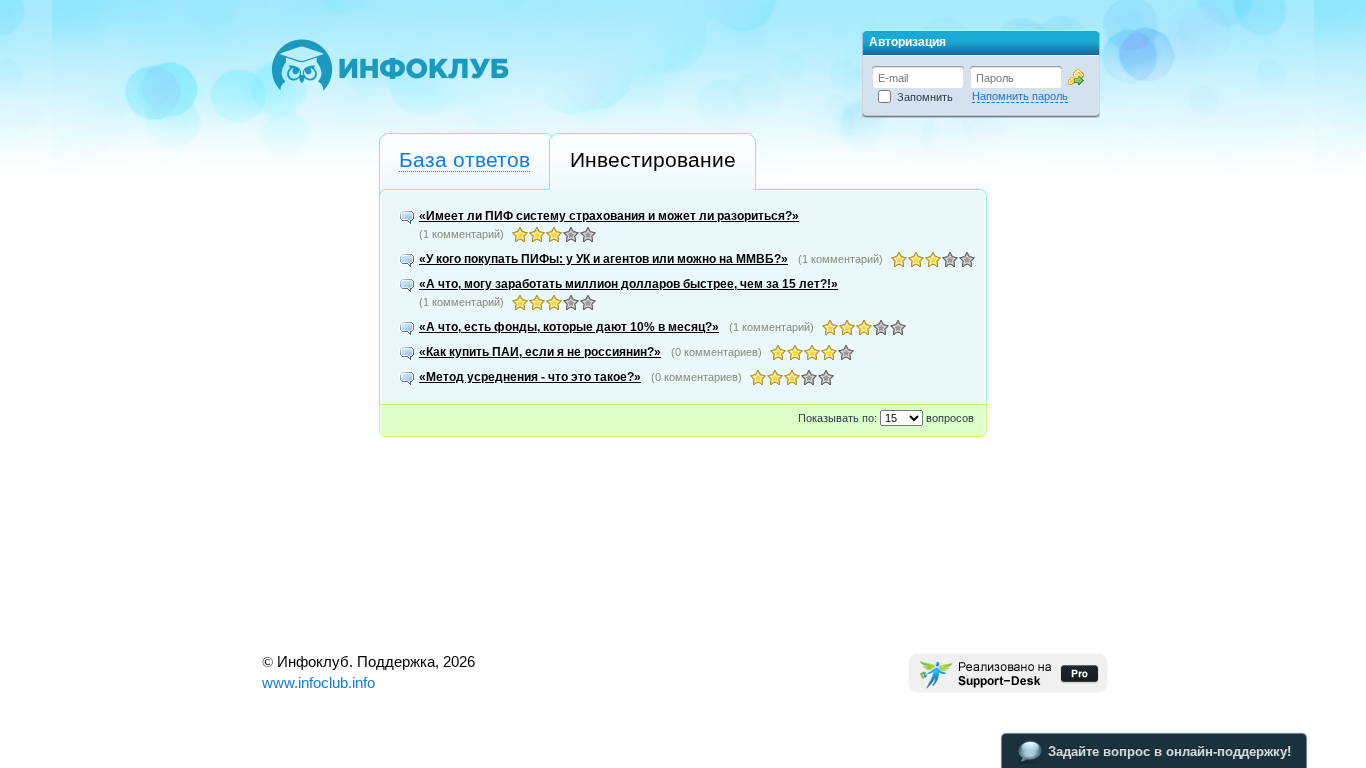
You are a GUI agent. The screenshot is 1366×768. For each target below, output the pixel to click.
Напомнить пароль (1020, 96)
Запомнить (922, 97)
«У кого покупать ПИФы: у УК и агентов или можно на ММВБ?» (603, 259)
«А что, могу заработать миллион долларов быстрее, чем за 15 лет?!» (628, 284)
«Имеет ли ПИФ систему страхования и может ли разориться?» (609, 216)
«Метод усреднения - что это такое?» (530, 377)
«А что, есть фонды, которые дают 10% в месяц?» (569, 327)
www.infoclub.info (318, 682)
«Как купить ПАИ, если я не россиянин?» (540, 352)
